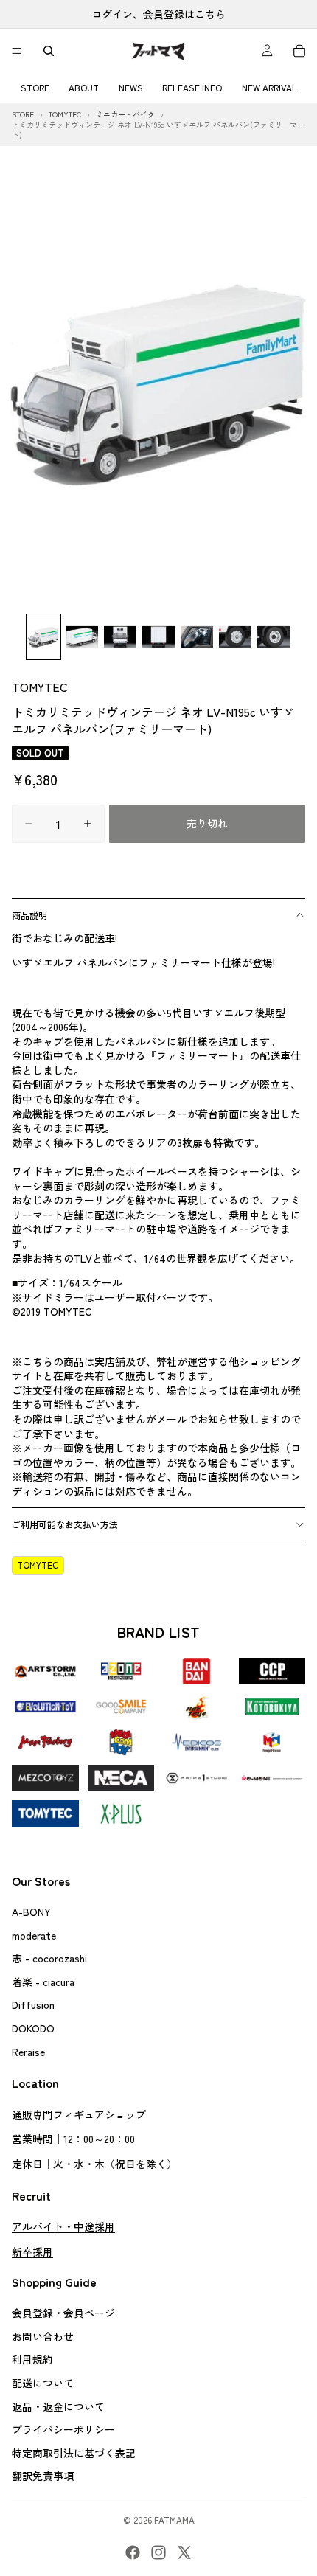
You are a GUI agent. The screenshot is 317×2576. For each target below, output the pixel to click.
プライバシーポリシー (63, 2429)
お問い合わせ (43, 2336)
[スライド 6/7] (235, 637)
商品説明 (29, 915)
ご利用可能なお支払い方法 (65, 1524)
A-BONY (31, 1912)
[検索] (49, 51)
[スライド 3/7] (120, 637)
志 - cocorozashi (49, 1958)
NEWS (131, 87)
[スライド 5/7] (197, 637)
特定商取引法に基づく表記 (74, 2452)
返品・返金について (58, 2406)
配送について (43, 2383)
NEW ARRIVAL (269, 87)
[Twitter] (184, 2552)
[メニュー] (17, 51)
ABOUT (84, 87)
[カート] (299, 51)
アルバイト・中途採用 (63, 2226)
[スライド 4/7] (158, 637)
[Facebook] (133, 2552)
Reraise (28, 2051)
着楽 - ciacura (43, 1981)
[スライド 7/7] (274, 637)
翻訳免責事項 (43, 2476)
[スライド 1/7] (43, 637)
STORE (35, 87)
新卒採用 (32, 2251)
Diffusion (33, 2004)
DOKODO (33, 2028)
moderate (34, 1934)
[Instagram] (158, 2552)
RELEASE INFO (192, 87)
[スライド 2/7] (82, 637)
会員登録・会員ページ (63, 2313)
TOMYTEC (40, 687)
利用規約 (32, 2359)
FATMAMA (174, 2520)
